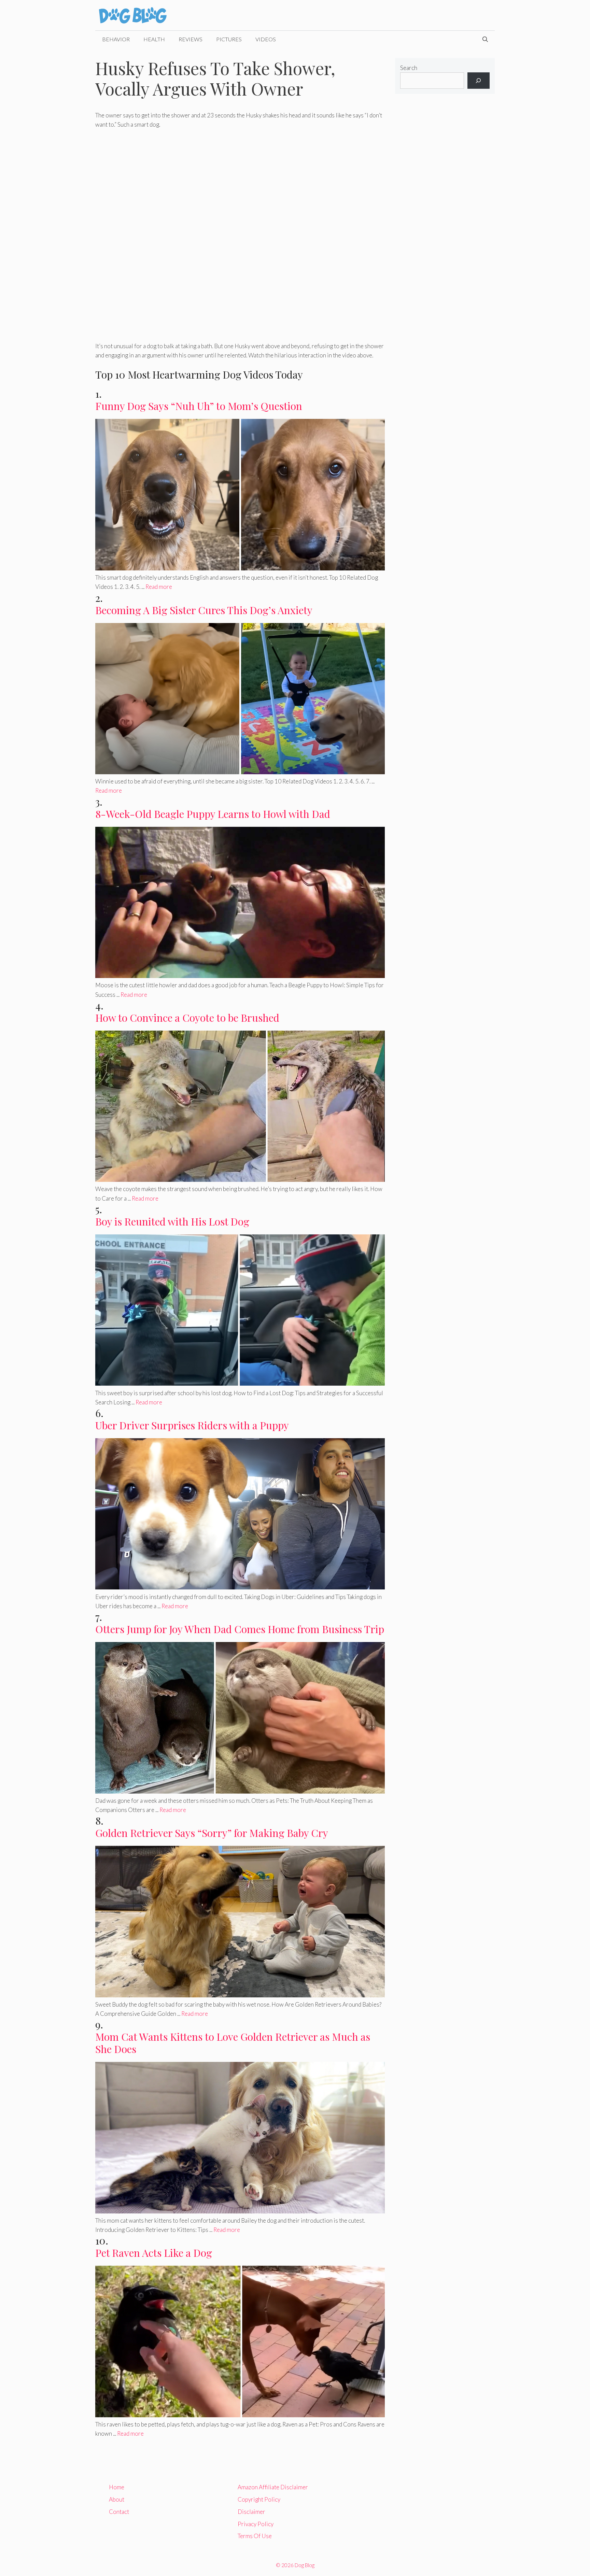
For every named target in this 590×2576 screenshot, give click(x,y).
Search (409, 68)
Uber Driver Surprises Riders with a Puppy (192, 1425)
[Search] (479, 81)
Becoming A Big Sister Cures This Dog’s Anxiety (204, 610)
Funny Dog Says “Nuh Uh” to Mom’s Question (199, 406)
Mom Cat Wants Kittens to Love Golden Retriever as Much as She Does (233, 2043)
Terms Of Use (255, 2536)
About (117, 2499)
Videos (266, 39)
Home (117, 2487)
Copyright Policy (259, 2499)
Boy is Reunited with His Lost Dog (172, 1221)
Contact (119, 2512)
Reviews (191, 39)
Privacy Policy (256, 2524)
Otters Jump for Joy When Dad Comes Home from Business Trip (240, 1629)
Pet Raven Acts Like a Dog (154, 2253)
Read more (159, 587)
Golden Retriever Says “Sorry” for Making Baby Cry (212, 1833)
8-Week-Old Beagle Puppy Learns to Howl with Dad (213, 814)
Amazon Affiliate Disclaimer (273, 2487)
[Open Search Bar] (485, 39)
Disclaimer (251, 2512)
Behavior (116, 39)
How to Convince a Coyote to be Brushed (187, 1018)
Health (154, 39)
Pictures (229, 39)
